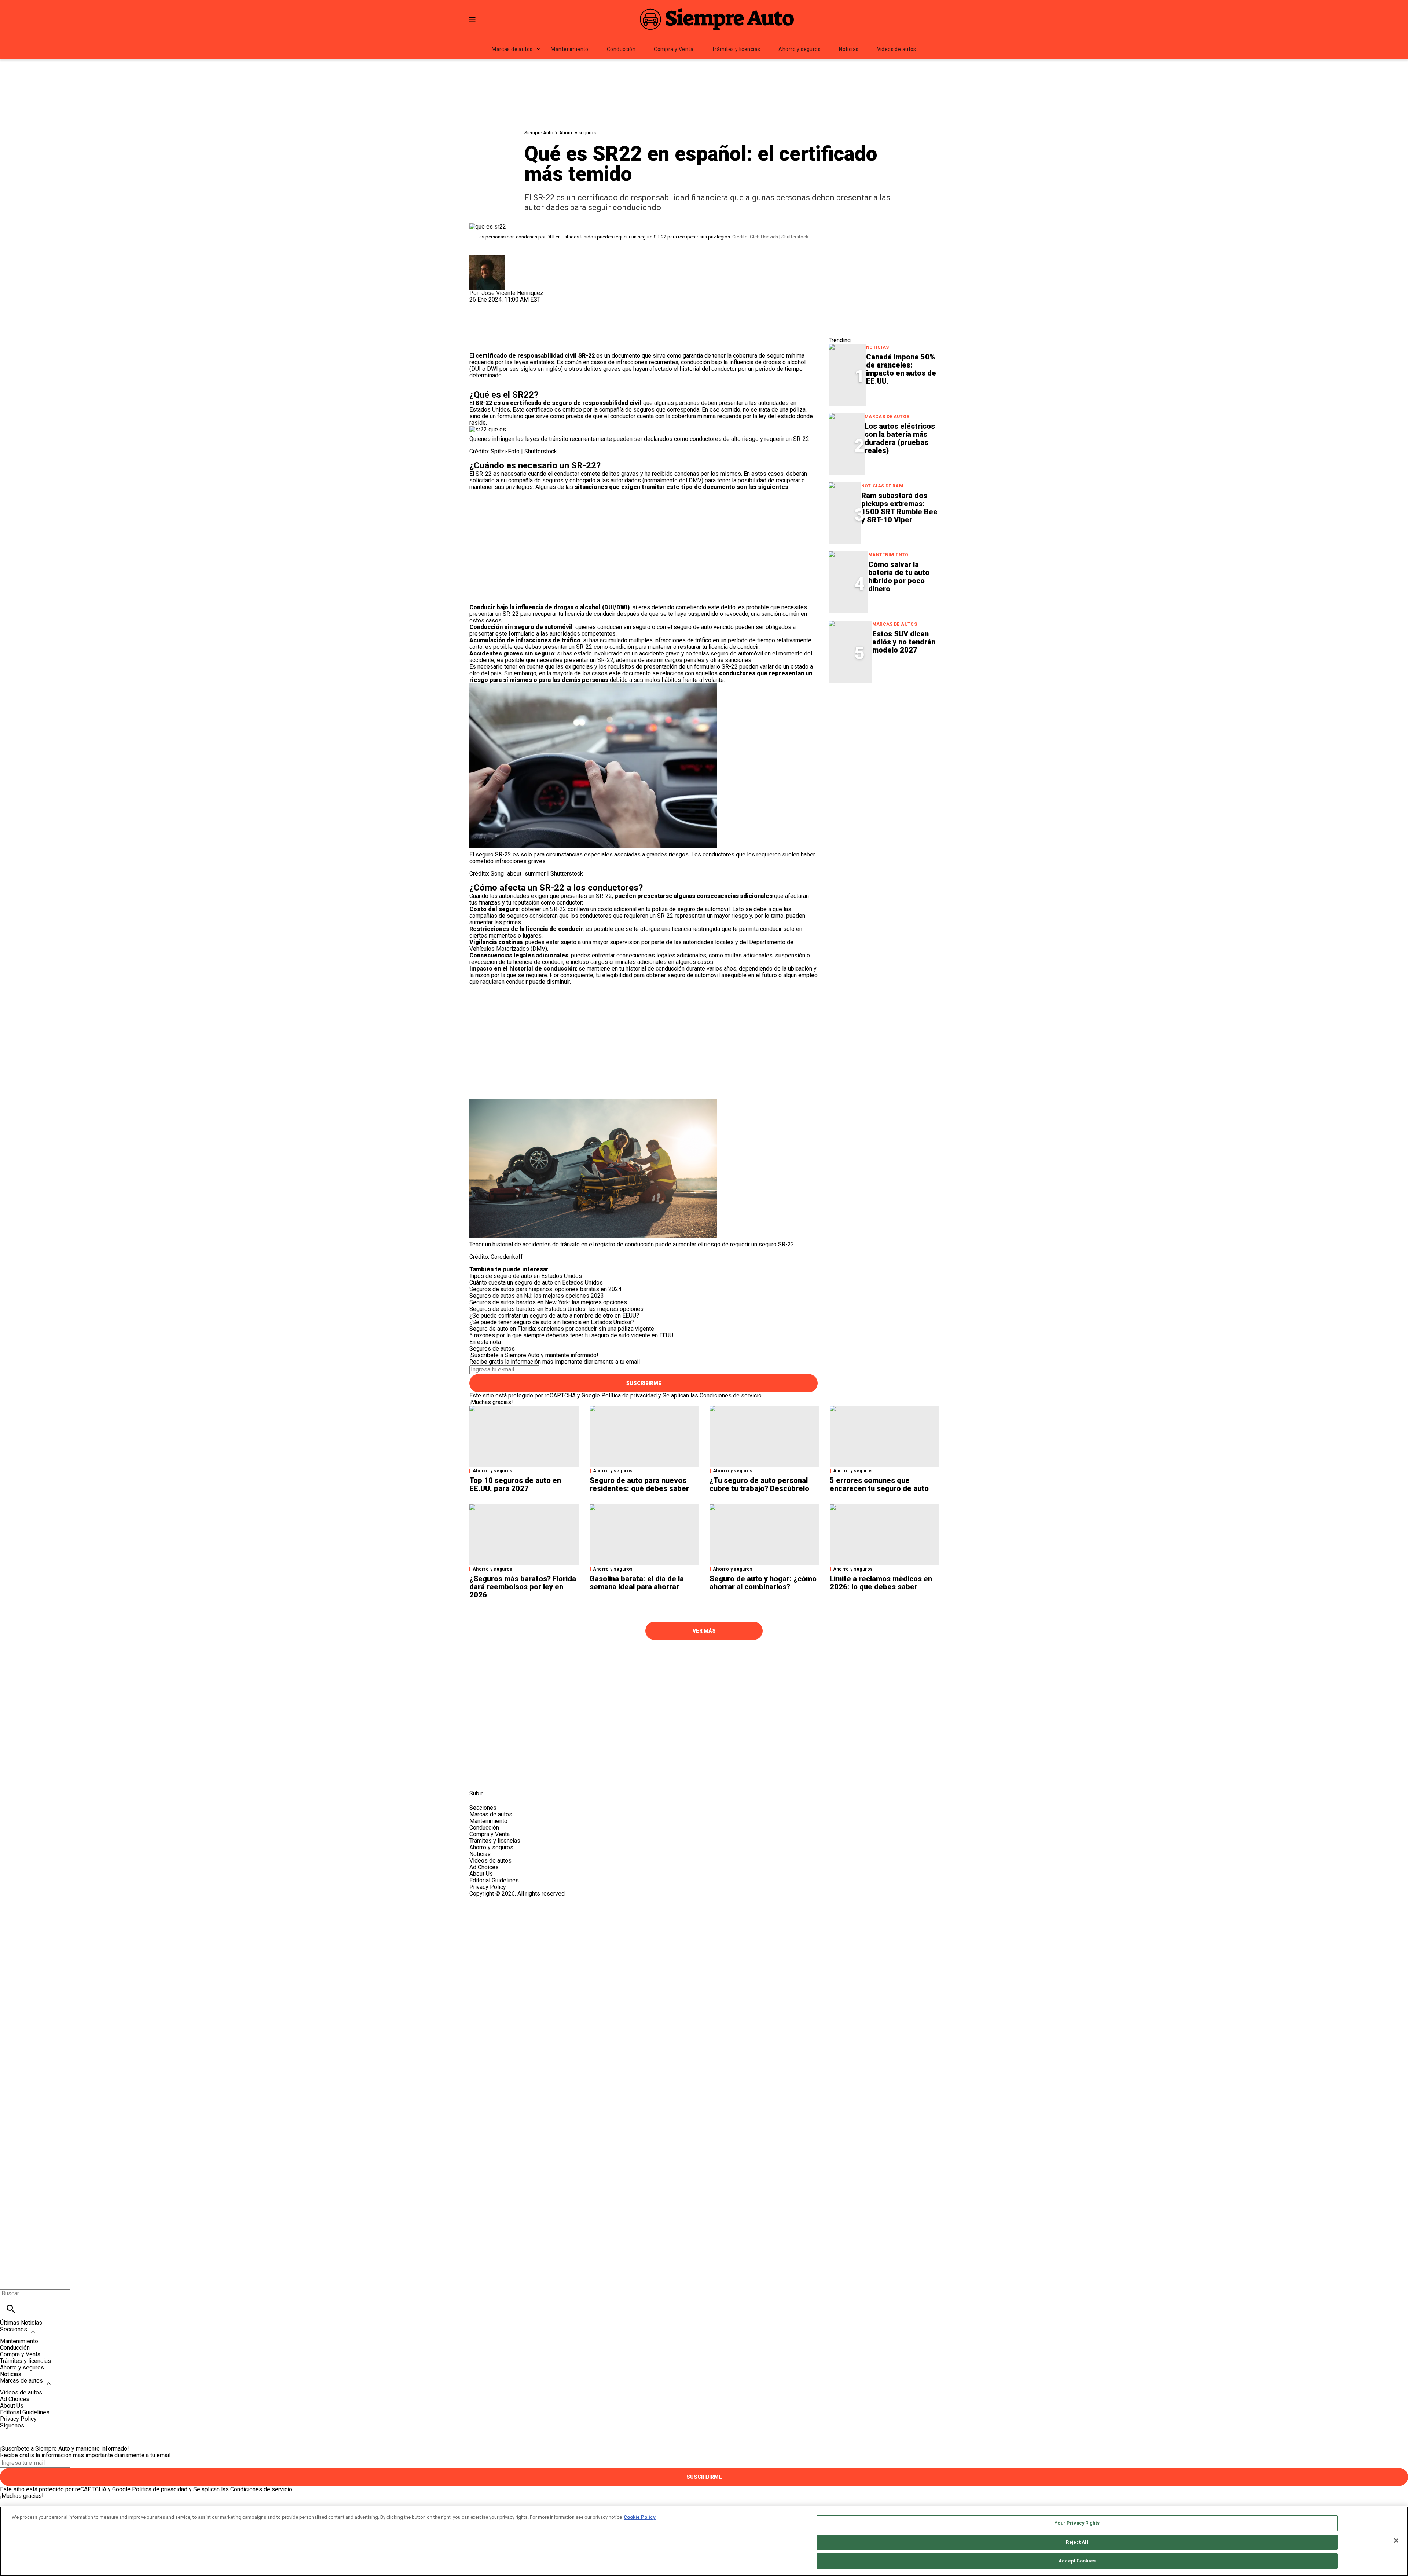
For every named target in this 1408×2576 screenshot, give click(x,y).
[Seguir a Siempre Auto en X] (496, 1777)
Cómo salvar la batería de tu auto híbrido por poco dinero (899, 577)
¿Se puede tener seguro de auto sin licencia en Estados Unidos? (552, 1322)
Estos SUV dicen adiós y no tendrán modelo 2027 (904, 642)
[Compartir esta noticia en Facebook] (496, 306)
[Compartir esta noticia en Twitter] (514, 306)
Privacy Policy (488, 1887)
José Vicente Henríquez (512, 293)
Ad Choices (484, 1867)
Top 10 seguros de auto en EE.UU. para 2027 (515, 1484)
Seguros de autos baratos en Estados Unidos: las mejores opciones (556, 1309)
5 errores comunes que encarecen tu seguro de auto (879, 1484)
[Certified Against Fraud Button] (496, 1900)
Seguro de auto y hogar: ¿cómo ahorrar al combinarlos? (763, 1583)
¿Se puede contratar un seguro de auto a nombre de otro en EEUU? (554, 1316)
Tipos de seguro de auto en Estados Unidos (526, 1276)
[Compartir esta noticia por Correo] (531, 306)
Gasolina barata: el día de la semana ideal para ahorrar (637, 1583)
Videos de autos (897, 49)
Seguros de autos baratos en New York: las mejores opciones (548, 1302)
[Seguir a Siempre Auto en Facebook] (478, 1777)
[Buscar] (11, 2309)
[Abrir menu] (472, 19)
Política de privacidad (629, 1395)
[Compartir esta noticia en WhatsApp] (478, 306)
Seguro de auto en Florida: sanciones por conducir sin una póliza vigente (562, 1329)
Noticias (849, 49)
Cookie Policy (640, 2517)
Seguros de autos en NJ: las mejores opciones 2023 (537, 1296)
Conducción (621, 49)
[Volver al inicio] (704, 1924)
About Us (481, 1874)
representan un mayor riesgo (711, 916)
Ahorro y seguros (800, 49)
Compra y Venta (674, 49)
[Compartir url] (478, 344)
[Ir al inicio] (704, 1660)
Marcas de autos (512, 49)
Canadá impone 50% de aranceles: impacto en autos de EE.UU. (901, 369)
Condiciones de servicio (731, 1395)
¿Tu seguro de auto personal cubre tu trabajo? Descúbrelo (759, 1484)
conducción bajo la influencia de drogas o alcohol (743, 362)
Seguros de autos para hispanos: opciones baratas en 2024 (545, 1289)
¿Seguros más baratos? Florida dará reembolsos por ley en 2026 (523, 1587)
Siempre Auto (539, 133)
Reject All (1077, 2542)
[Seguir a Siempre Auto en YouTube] (531, 1777)
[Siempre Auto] (717, 19)
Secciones (14, 2329)
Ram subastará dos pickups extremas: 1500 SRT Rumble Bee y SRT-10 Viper (899, 508)
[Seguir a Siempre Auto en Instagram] (514, 1777)
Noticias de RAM (882, 486)
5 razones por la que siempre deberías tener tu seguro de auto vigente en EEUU (571, 1335)
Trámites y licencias (736, 49)
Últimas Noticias (21, 2323)
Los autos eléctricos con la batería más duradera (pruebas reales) (900, 438)
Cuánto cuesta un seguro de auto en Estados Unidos (536, 1282)
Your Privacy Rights (1077, 2523)
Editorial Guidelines (494, 1880)
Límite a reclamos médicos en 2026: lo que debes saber (881, 1583)
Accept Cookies (1077, 2561)
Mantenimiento (569, 49)
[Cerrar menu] (8, 2281)
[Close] (1396, 2540)
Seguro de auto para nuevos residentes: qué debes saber (639, 1484)
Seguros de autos (492, 1349)
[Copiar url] (487, 328)
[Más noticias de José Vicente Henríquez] (487, 258)
